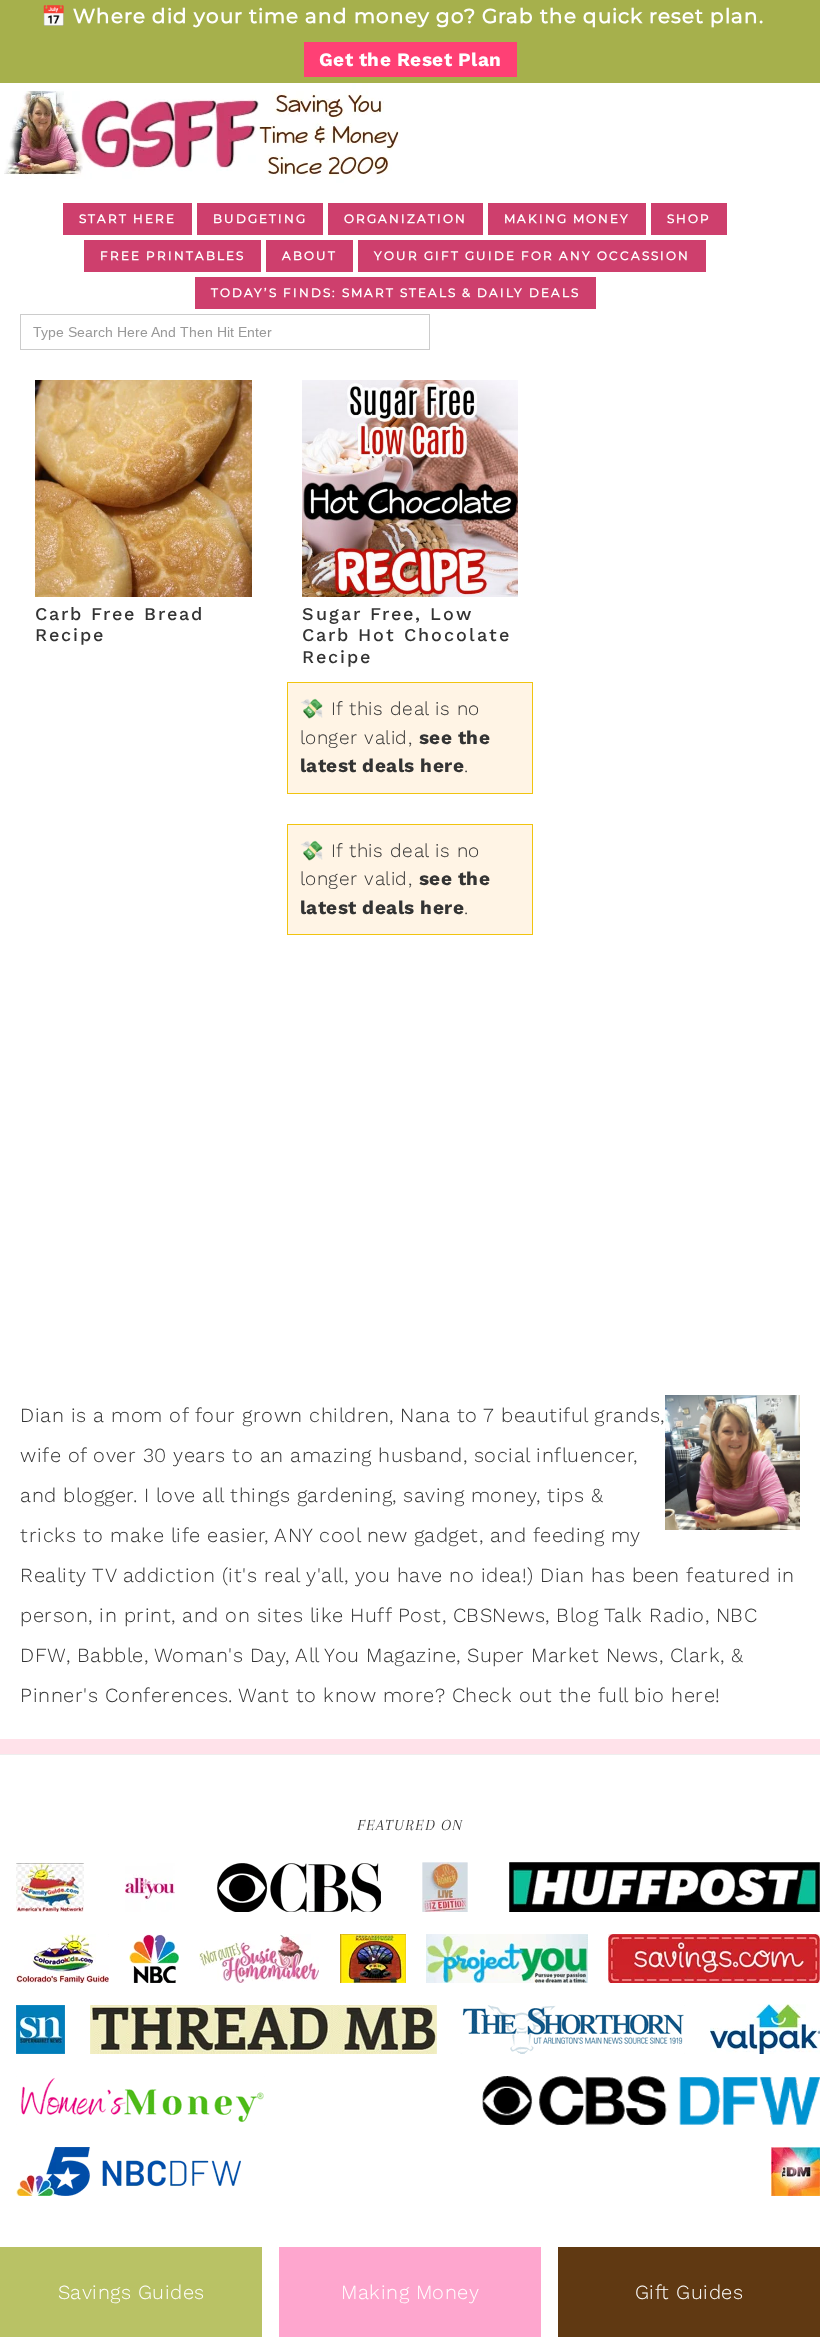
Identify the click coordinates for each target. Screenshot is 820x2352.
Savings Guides (131, 2292)
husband (420, 1455)
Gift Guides (689, 2292)
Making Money (410, 2292)
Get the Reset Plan (410, 59)
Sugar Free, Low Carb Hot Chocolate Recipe (406, 635)
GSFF (200, 133)
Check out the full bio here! (586, 1695)
